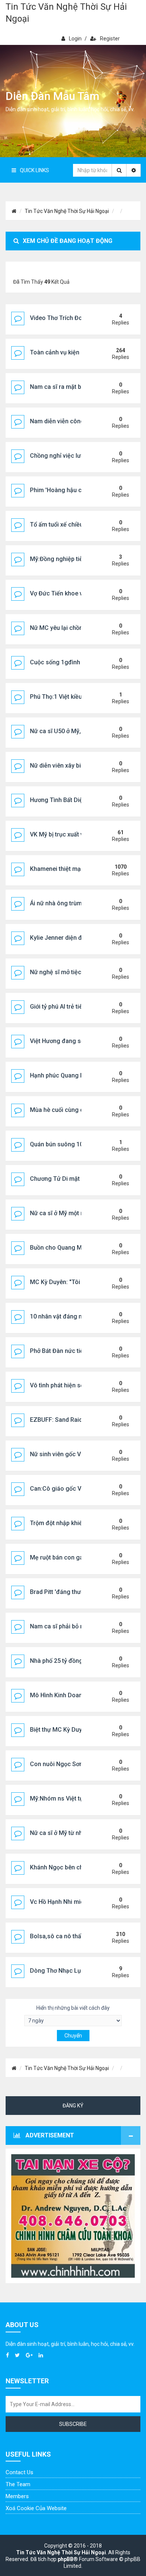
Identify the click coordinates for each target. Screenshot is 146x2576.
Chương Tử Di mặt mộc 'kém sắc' (75, 1179)
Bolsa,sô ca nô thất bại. (62, 1936)
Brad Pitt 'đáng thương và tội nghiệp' (80, 1592)
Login (75, 39)
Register (110, 39)
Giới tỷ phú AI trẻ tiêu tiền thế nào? (76, 1007)
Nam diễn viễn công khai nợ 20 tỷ (75, 421)
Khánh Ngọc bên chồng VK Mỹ (71, 1867)
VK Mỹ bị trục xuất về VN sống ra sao (80, 834)
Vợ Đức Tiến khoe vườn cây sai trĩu (77, 593)
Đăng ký (73, 2106)
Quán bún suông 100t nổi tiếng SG (76, 1144)
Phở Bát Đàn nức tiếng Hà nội (70, 1351)
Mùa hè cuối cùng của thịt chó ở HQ (78, 1110)
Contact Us (19, 2472)
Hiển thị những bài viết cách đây (73, 2008)
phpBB (66, 2559)
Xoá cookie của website (36, 2508)
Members (17, 2496)
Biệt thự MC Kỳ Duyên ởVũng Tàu (75, 1730)
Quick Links (34, 170)
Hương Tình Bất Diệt (57, 800)
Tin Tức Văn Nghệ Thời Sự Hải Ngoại (66, 13)
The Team (18, 2484)
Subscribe (73, 2424)
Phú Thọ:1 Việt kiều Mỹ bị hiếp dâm (77, 697)
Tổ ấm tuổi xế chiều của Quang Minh (80, 525)
